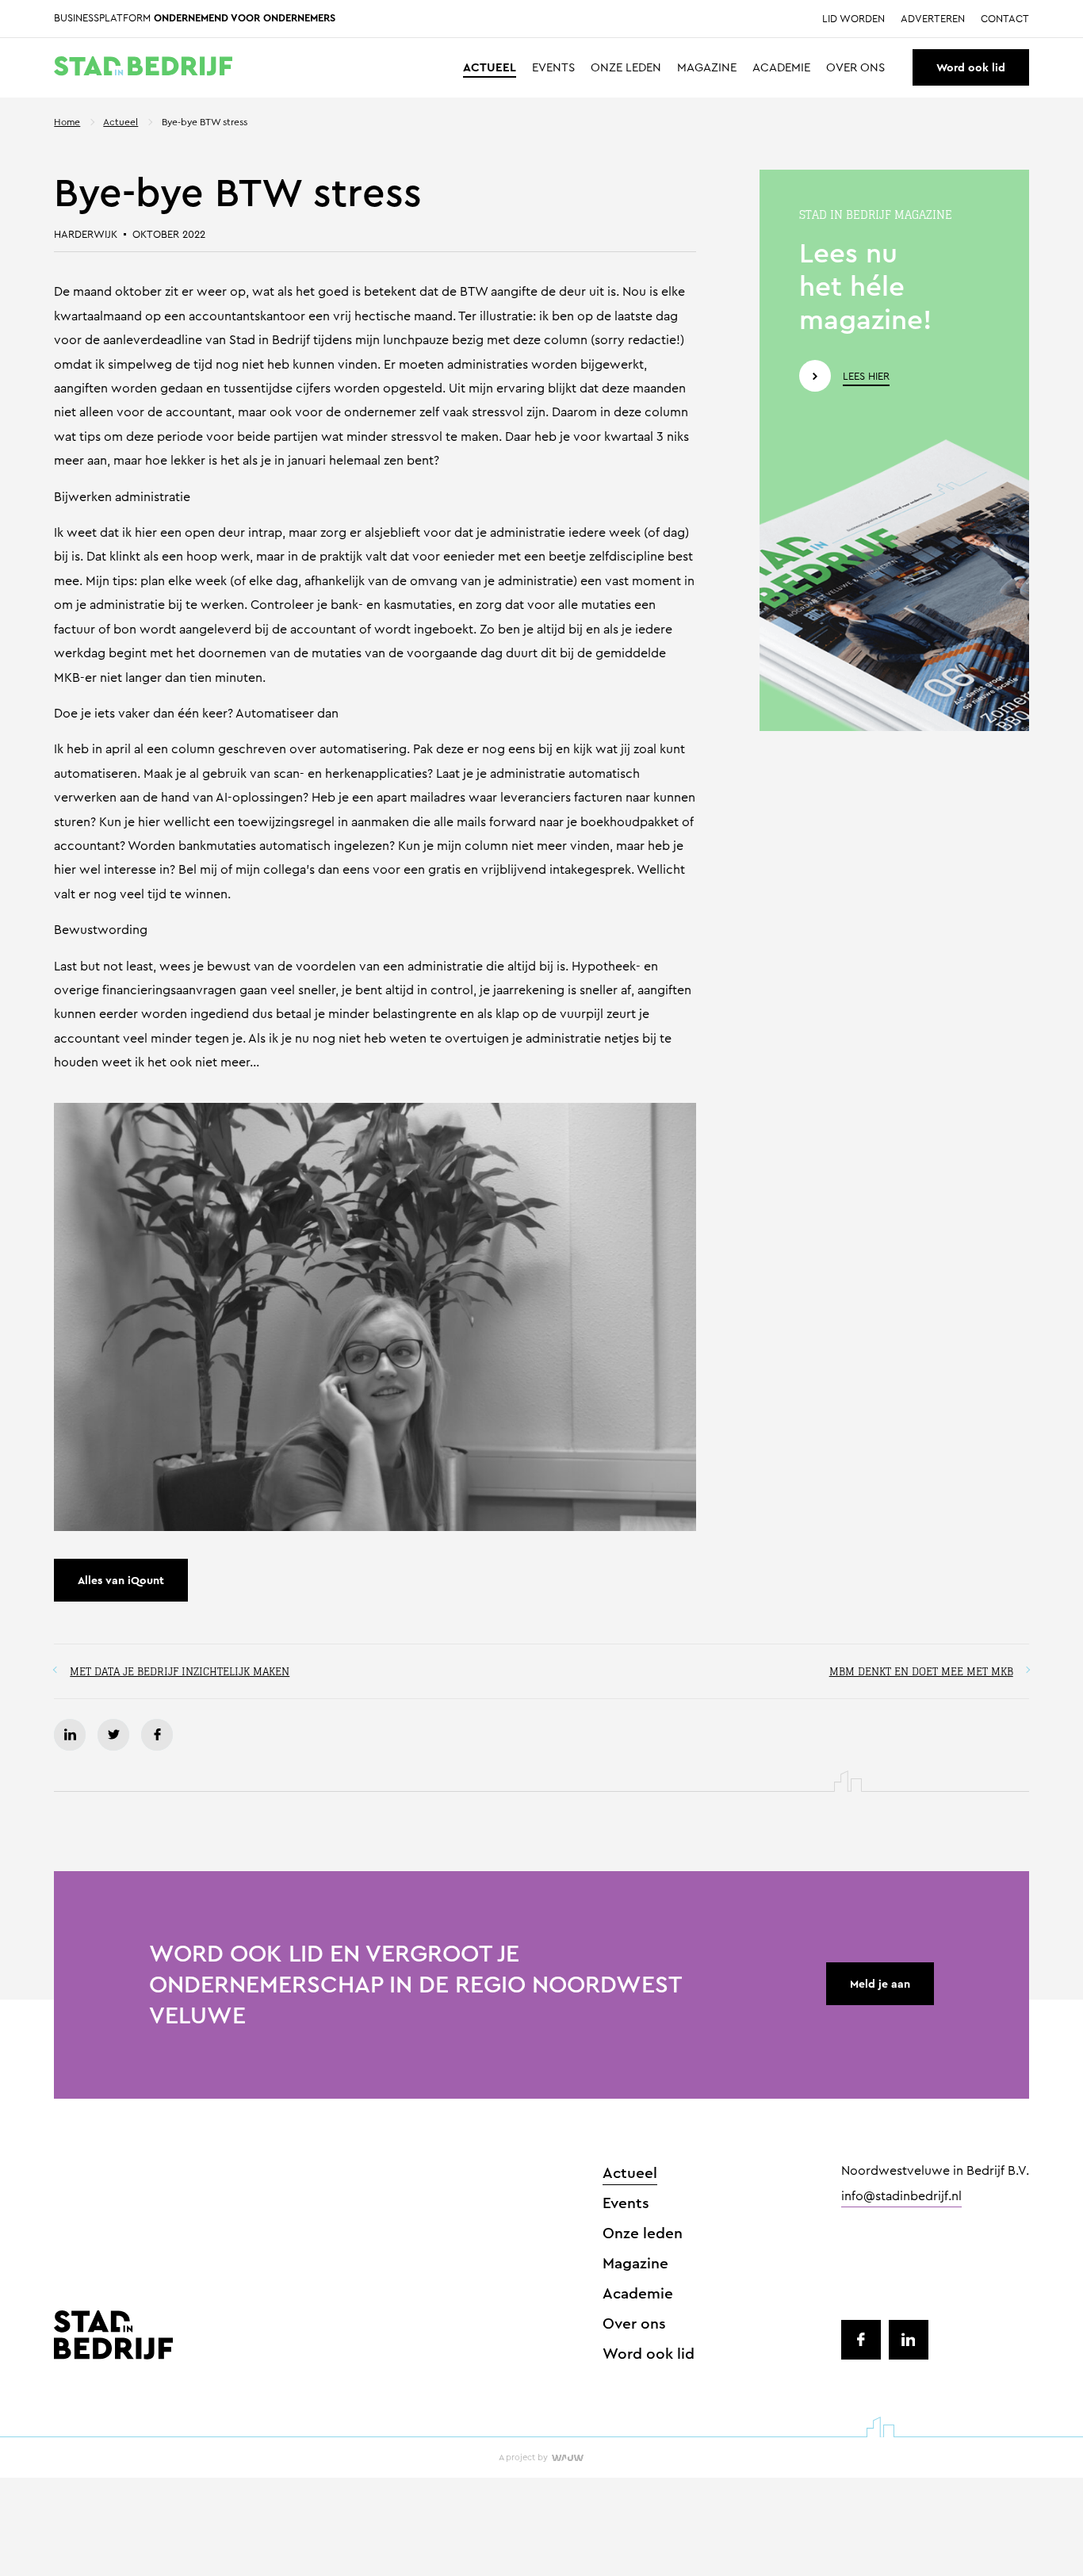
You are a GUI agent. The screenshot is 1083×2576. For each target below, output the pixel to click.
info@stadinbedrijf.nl (901, 2197)
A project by (523, 2457)
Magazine (707, 68)
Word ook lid (971, 67)
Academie (781, 68)
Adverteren (933, 19)
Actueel (490, 68)
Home (67, 122)
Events (553, 68)
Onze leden (626, 68)
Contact (1005, 19)
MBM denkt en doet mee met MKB (921, 1671)
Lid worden (853, 19)
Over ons (855, 68)
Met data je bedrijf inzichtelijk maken (180, 1671)
